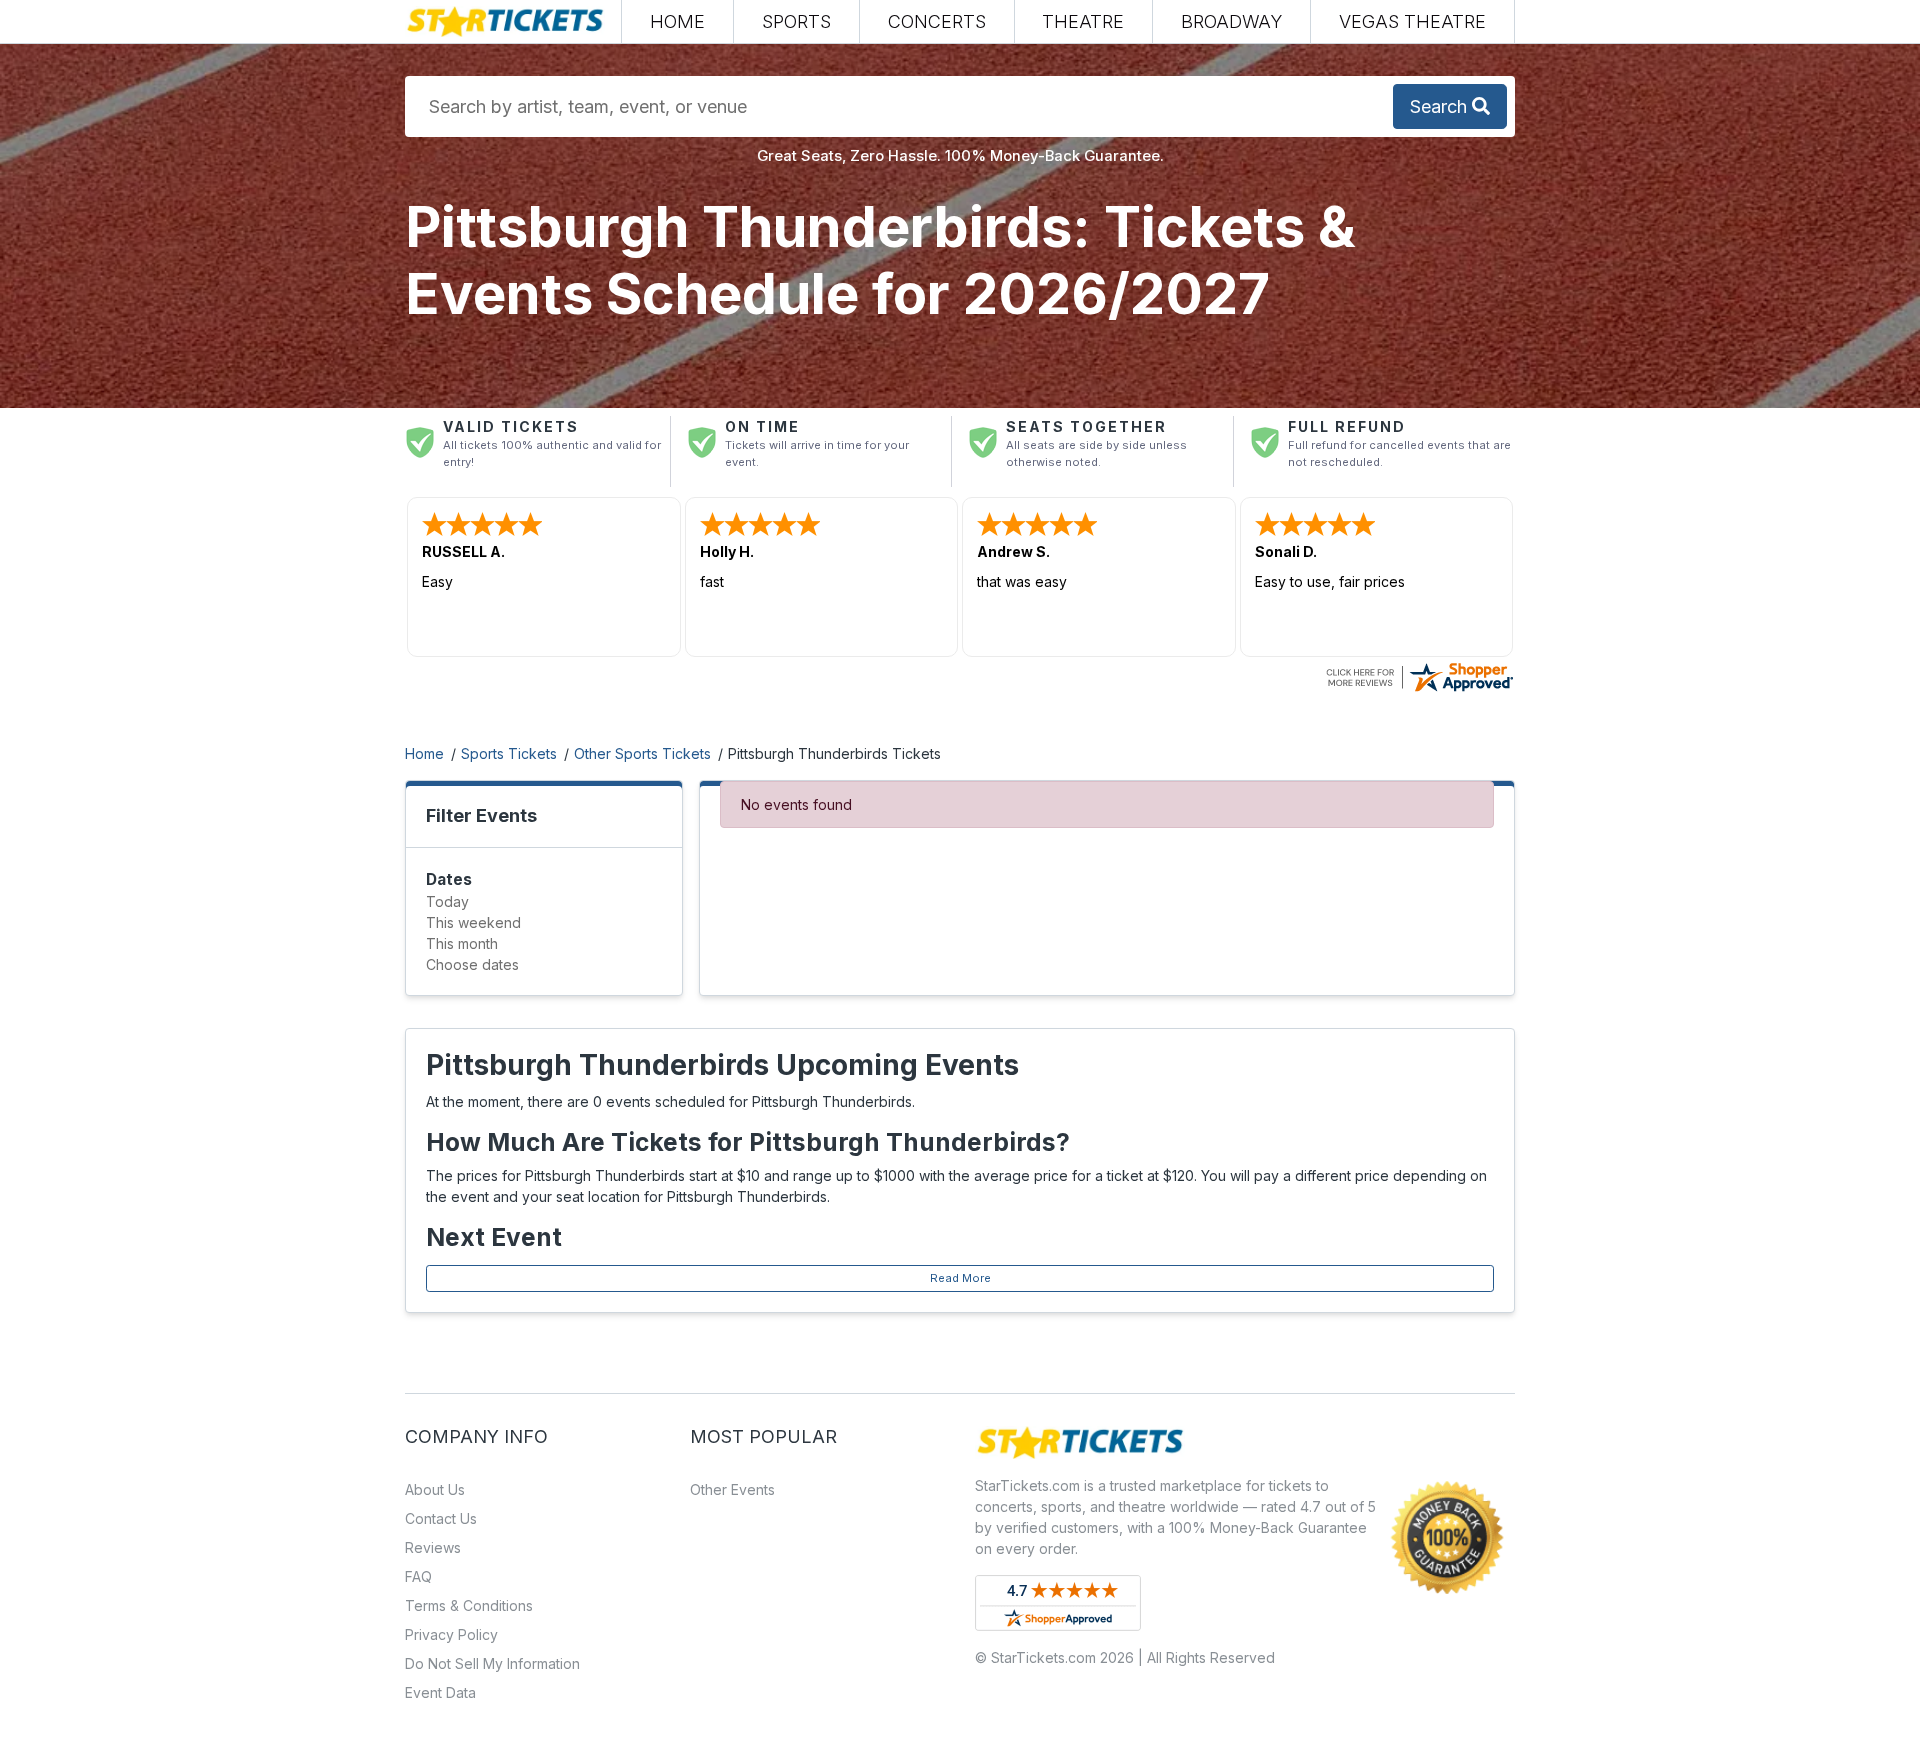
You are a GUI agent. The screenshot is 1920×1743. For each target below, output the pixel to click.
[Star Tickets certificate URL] (1419, 675)
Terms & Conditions (469, 1605)
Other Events (732, 1489)
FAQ (418, 1576)
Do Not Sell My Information (492, 1663)
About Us (435, 1489)
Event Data (440, 1692)
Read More (960, 1278)
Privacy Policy (451, 1634)
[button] (796, 21)
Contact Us (441, 1518)
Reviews (433, 1547)
